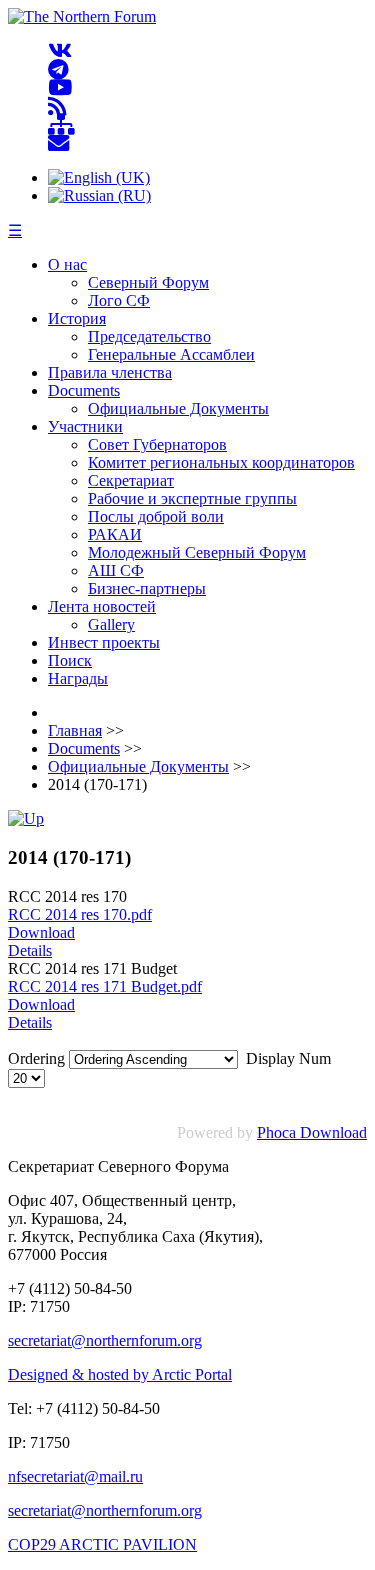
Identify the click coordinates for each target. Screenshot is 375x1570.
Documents (84, 390)
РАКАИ (115, 534)
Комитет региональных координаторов (221, 462)
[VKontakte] (60, 51)
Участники (85, 426)
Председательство (149, 336)
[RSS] (57, 106)
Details (30, 950)
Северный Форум (148, 282)
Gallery (111, 624)
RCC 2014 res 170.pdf (80, 914)
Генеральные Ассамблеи (171, 354)
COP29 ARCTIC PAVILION (102, 1544)
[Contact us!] (58, 143)
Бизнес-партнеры (147, 588)
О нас (67, 264)
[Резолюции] (26, 818)
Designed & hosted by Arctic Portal (120, 1374)
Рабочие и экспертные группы (192, 498)
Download (41, 932)
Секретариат (131, 480)
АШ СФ (116, 570)
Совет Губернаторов (157, 444)
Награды (78, 678)
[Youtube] (60, 88)
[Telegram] (58, 69)
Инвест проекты (104, 642)
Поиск (70, 660)
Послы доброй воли (156, 516)
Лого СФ (119, 300)
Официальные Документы (178, 408)
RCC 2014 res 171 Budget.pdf (105, 986)
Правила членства (110, 372)
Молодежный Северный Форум (197, 552)
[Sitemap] (61, 125)
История (77, 318)
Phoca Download (312, 1132)
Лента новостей (102, 606)
